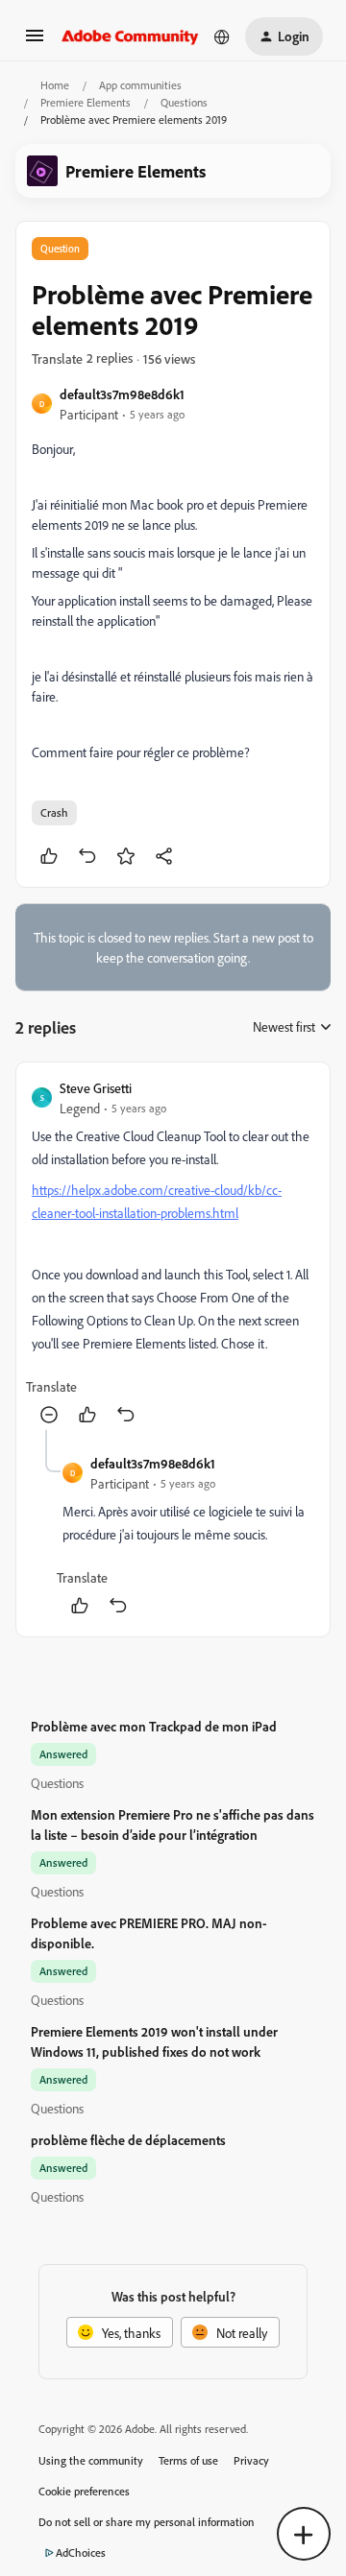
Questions (184, 102)
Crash (54, 812)
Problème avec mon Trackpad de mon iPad (154, 1726)
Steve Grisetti (96, 1088)
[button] (35, 42)
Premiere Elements (86, 102)
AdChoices (81, 2552)
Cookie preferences (84, 2491)
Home (55, 85)
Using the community (91, 2460)
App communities (140, 85)
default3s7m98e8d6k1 (122, 394)
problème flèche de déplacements (128, 2140)
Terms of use (188, 2460)
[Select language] (222, 36)
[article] (173, 1254)
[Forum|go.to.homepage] (130, 36)
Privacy (251, 2460)
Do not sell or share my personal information (147, 2522)
